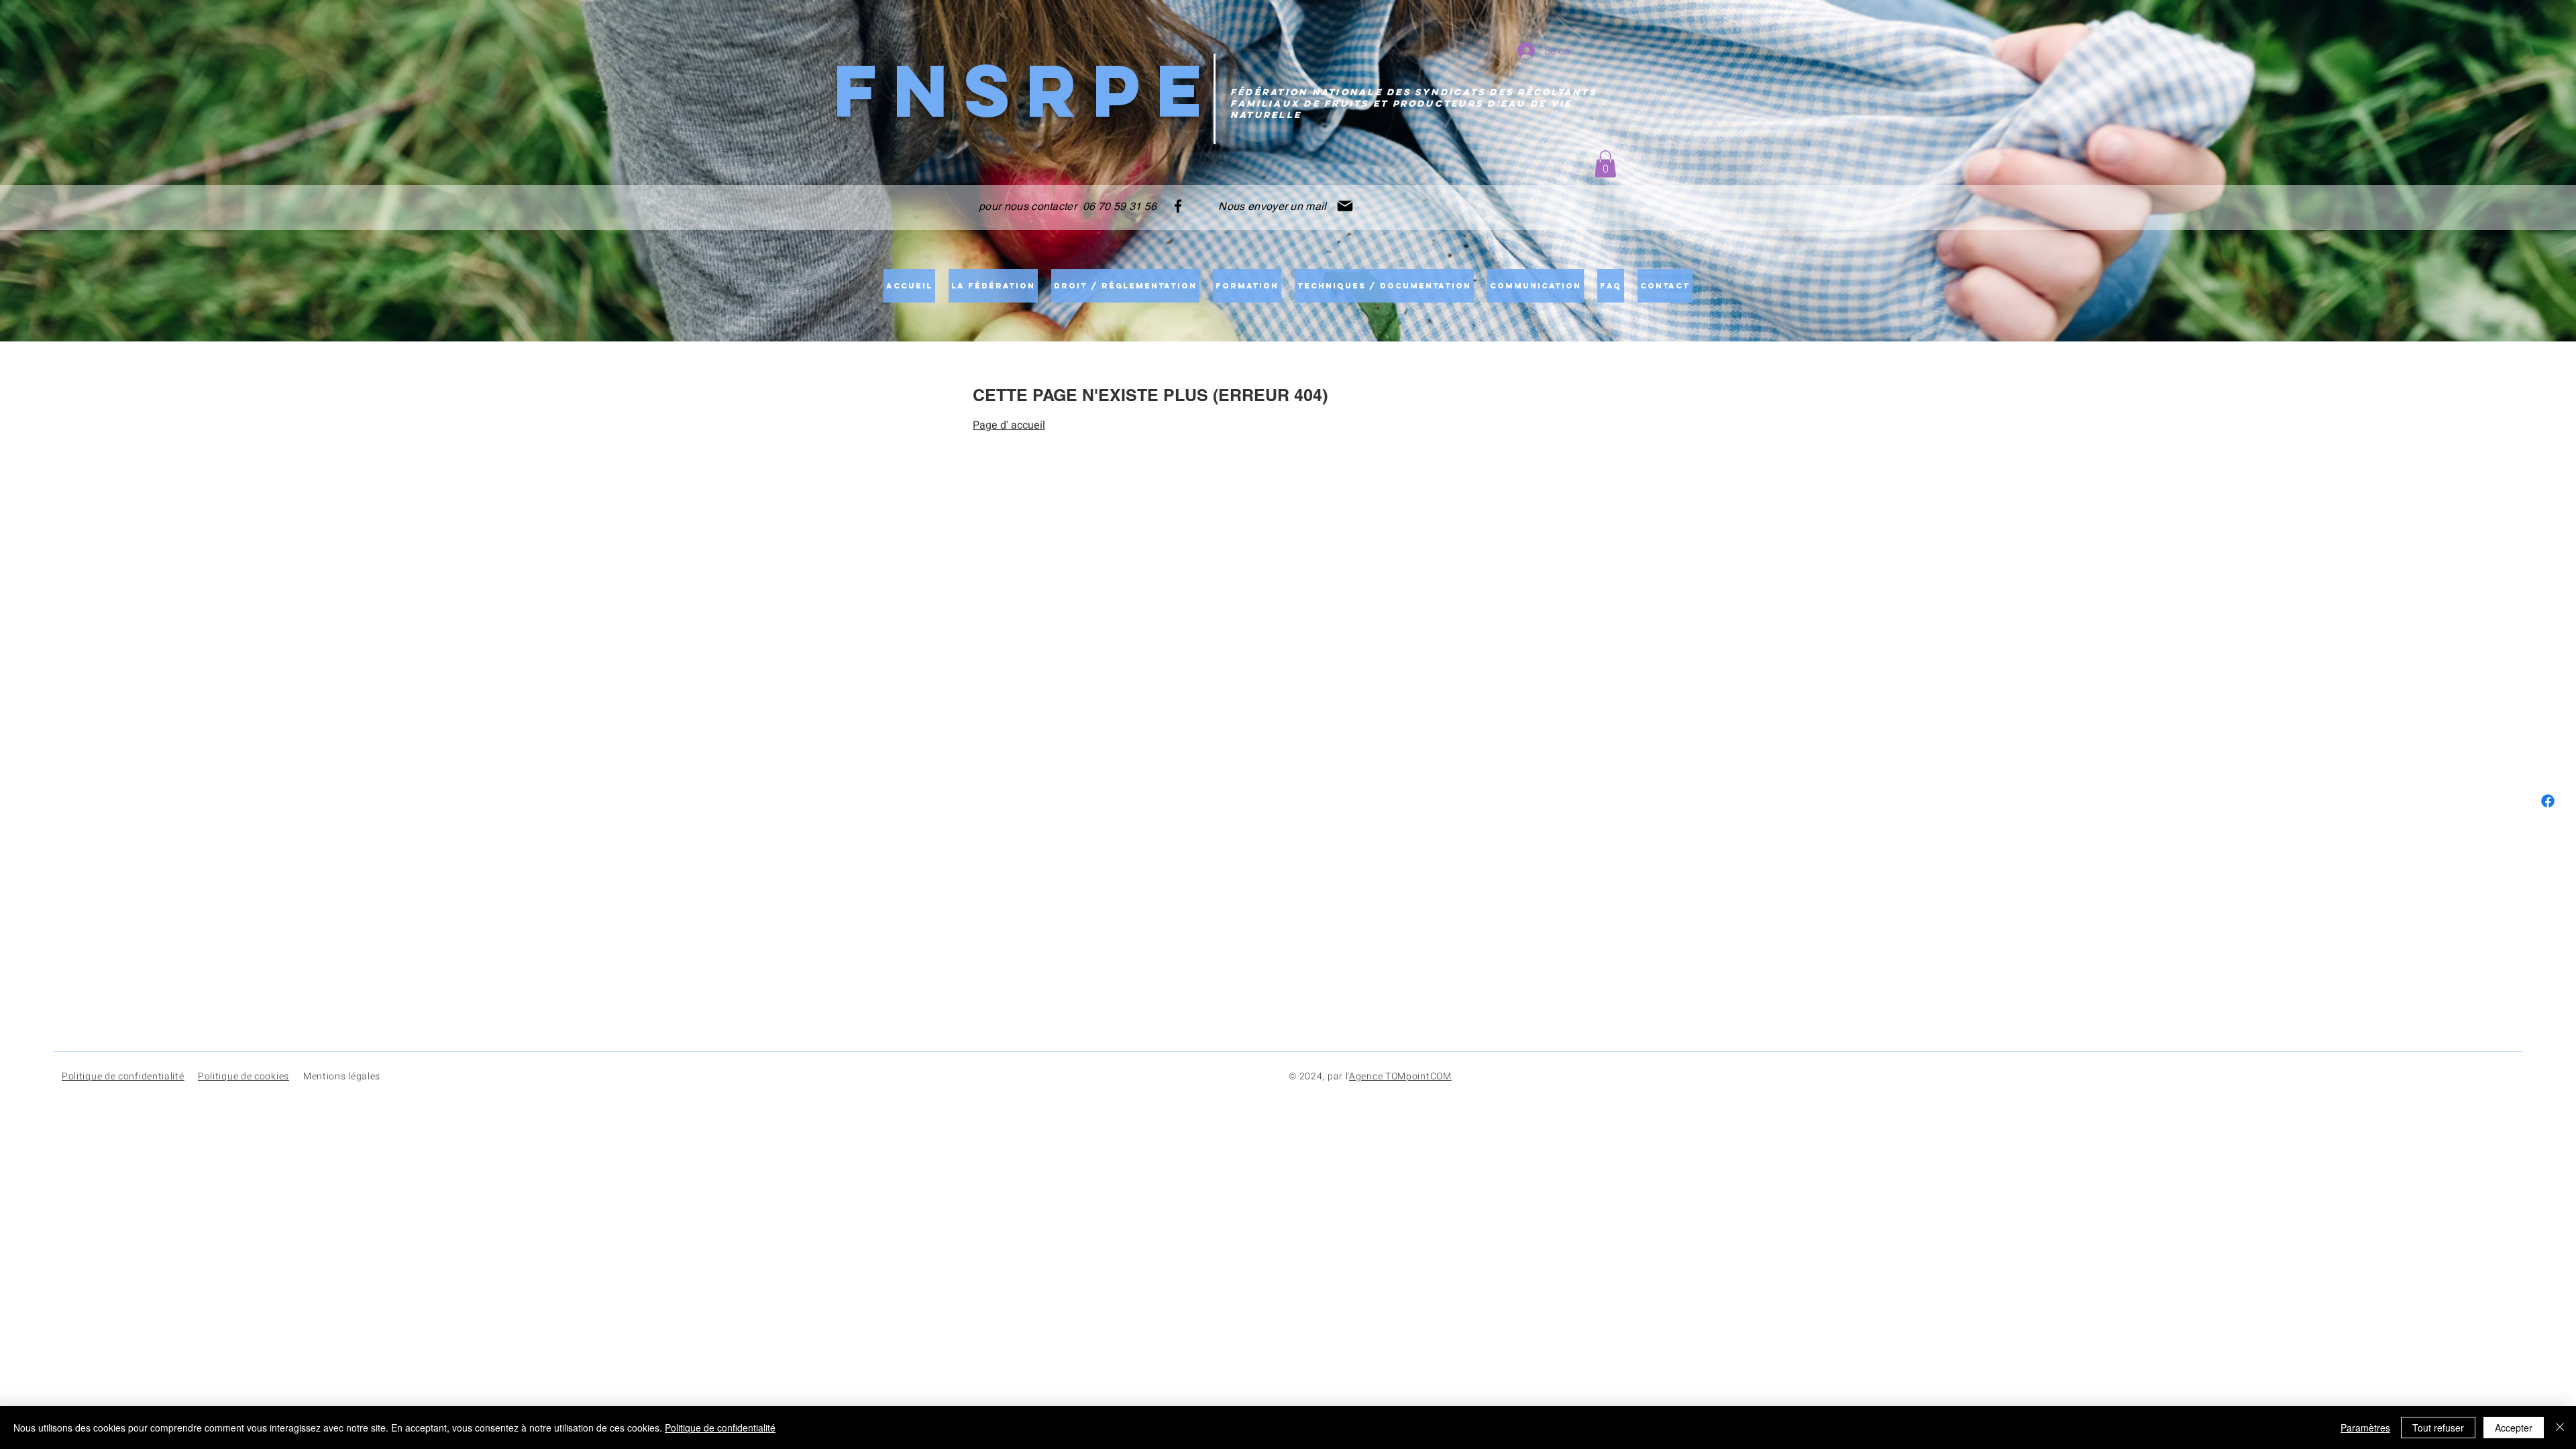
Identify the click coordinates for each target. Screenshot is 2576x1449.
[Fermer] (2560, 1428)
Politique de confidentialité (720, 1428)
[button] (1605, 164)
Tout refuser (2438, 1428)
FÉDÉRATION (1269, 92)
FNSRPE (1025, 90)
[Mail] (1345, 206)
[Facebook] (1178, 206)
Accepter (2514, 1428)
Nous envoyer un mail (1271, 206)
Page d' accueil (1009, 425)
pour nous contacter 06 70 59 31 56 (1068, 206)
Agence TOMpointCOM (1400, 1076)
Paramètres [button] (2365, 1428)
